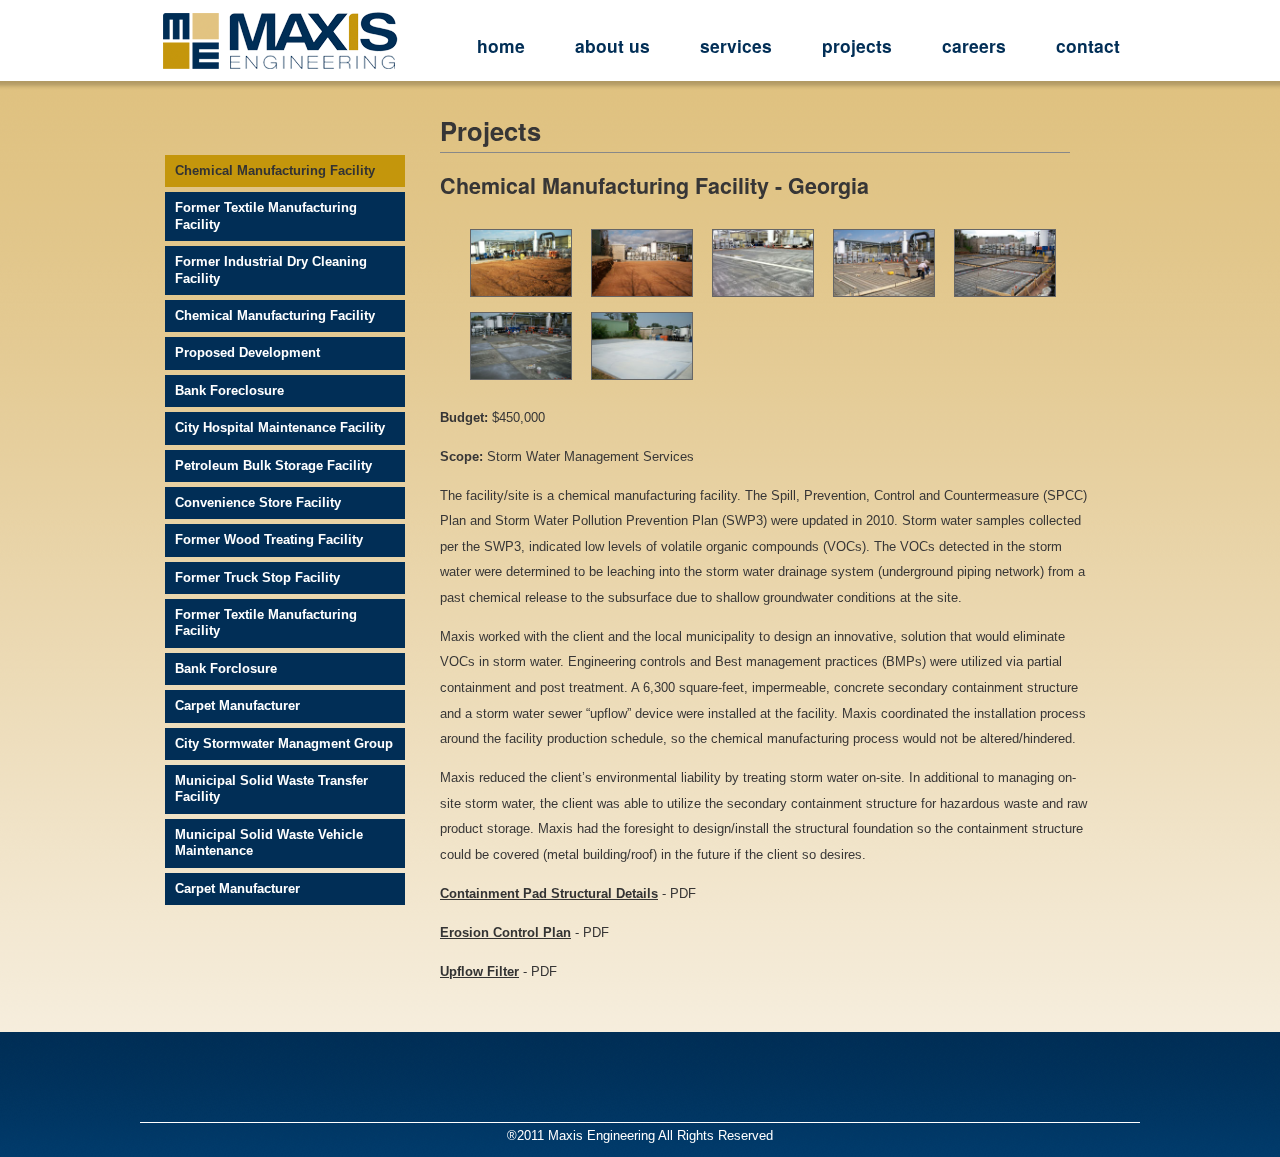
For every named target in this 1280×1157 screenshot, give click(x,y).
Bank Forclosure (226, 668)
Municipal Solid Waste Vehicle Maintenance (269, 842)
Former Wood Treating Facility (269, 539)
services (736, 45)
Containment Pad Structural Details (549, 893)
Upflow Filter (479, 971)
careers (974, 45)
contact (1088, 45)
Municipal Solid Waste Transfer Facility (271, 788)
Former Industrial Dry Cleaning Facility (271, 269)
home (501, 45)
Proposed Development (247, 352)
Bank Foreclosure (229, 390)
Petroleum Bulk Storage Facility (273, 465)
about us (612, 45)
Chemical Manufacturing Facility (275, 170)
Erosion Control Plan (505, 932)
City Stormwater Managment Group (284, 743)
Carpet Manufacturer (237, 705)
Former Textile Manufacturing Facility (266, 215)
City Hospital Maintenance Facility (280, 427)
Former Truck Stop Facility (257, 577)
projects (857, 45)
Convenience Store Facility (258, 502)
